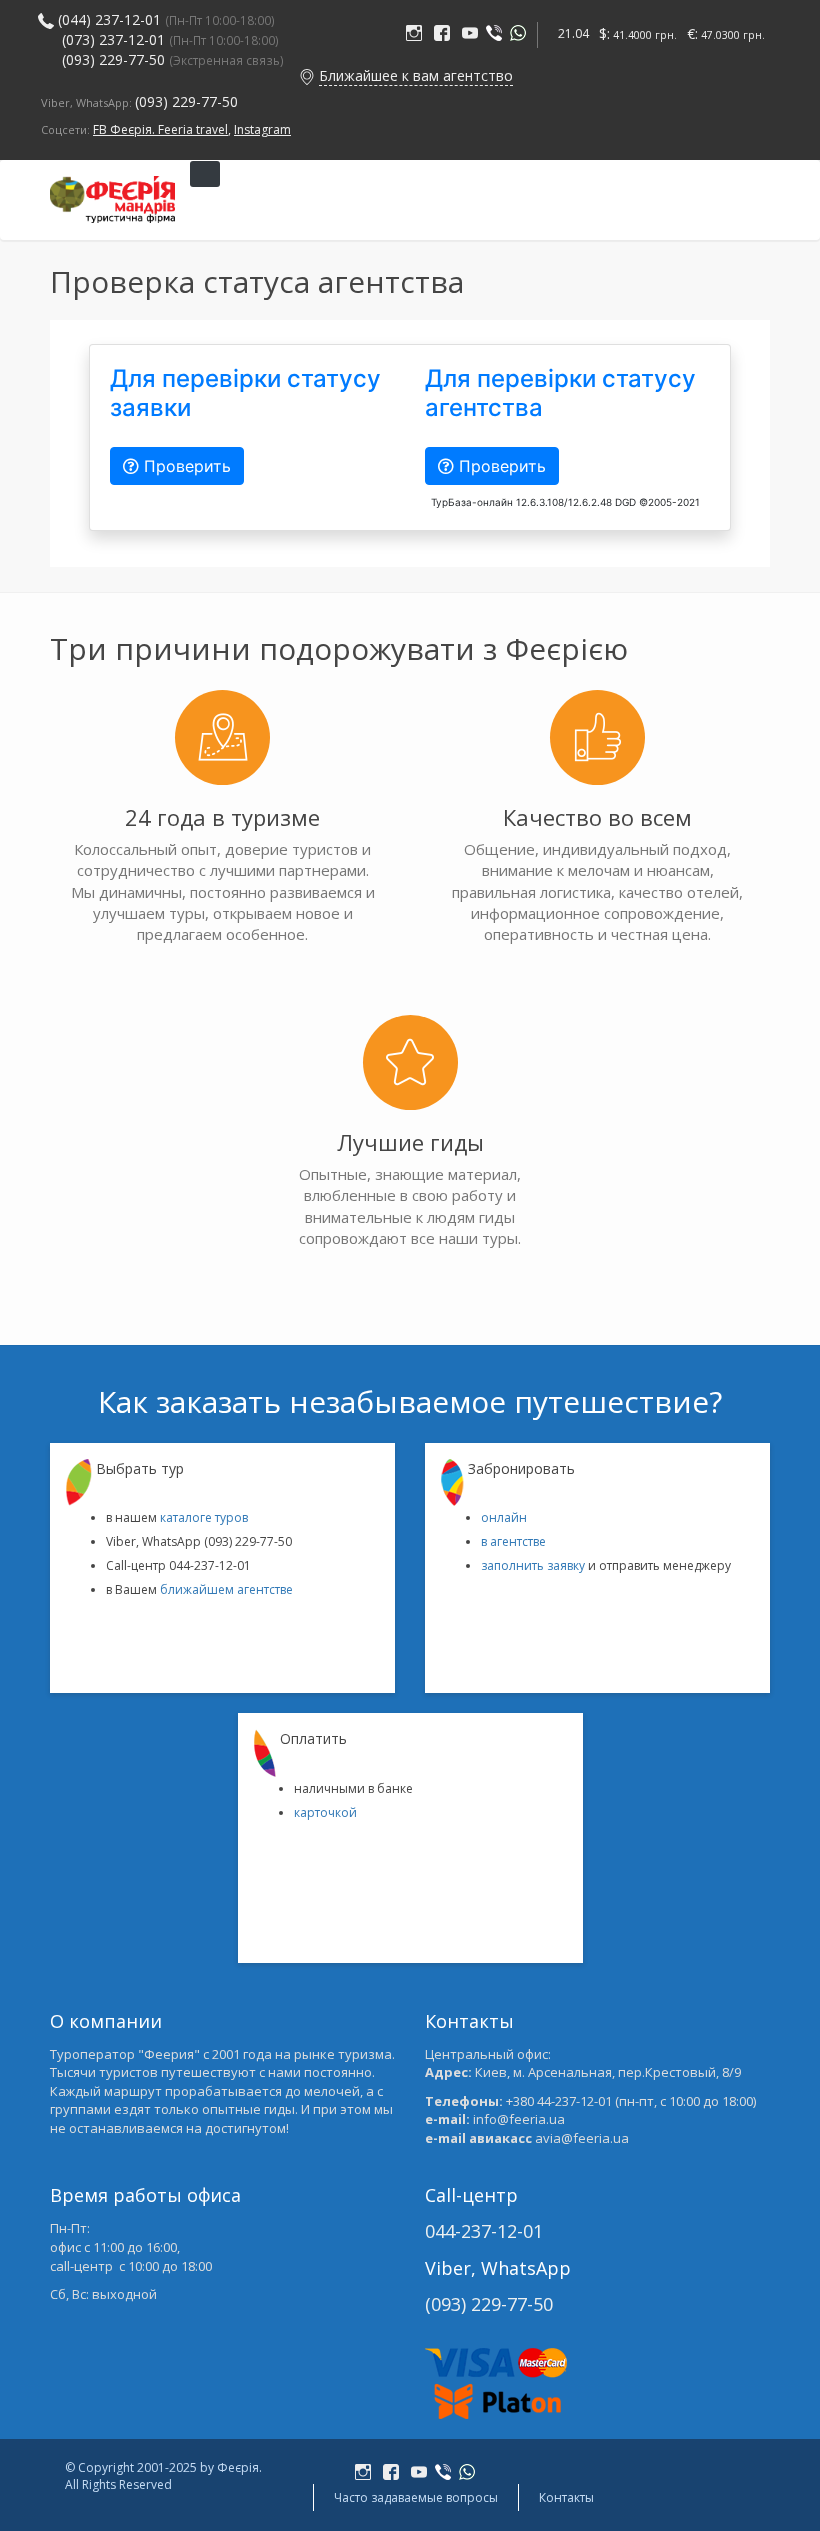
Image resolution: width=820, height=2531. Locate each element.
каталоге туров (204, 1517)
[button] (307, 75)
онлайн (504, 1517)
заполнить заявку (533, 1565)
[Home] (112, 199)
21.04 (573, 33)
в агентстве (513, 1541)
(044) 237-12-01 (109, 19)
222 (418, 34)
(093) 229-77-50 (173, 59)
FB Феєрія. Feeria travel (160, 129)
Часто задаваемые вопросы (416, 2497)
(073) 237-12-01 (113, 39)
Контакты (566, 2497)
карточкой (325, 1812)
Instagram (262, 129)
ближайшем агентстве (226, 1589)
